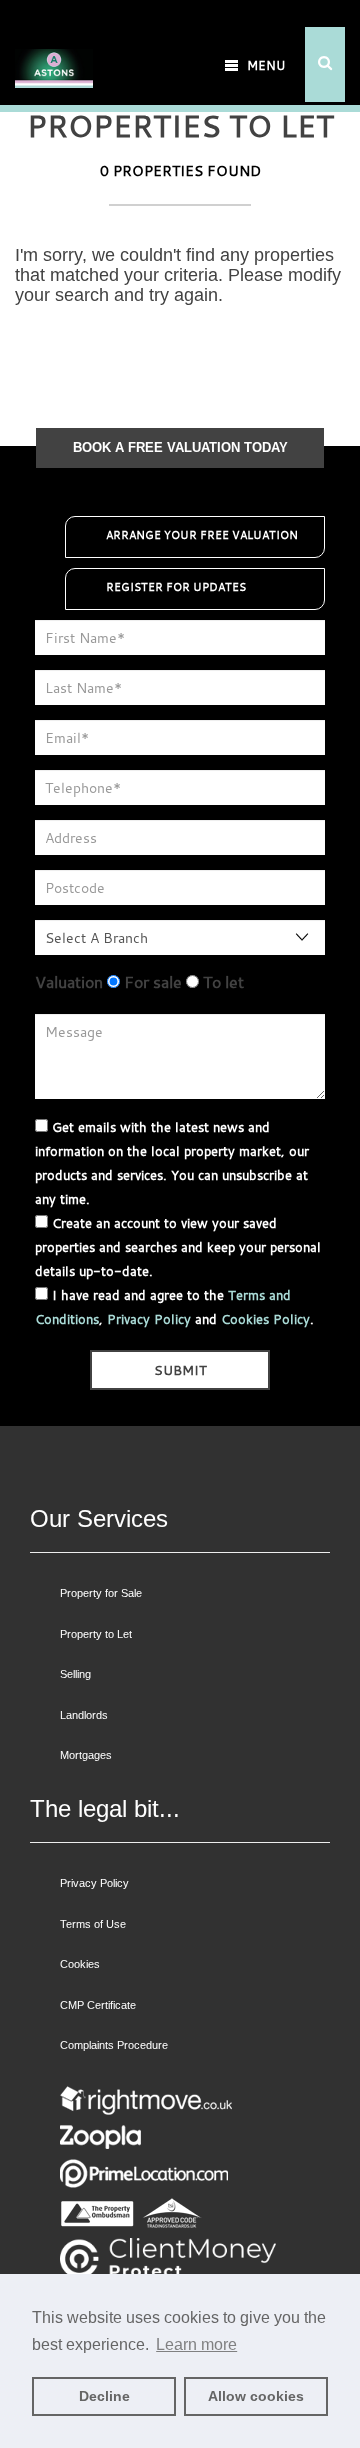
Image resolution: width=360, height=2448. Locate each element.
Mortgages (86, 1755)
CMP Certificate (98, 2005)
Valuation (69, 982)
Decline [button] (104, 2396)
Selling (75, 1674)
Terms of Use (93, 1924)
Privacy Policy (149, 1319)
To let (221, 982)
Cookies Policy (265, 1319)
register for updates (176, 587)
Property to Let (96, 1634)
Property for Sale (101, 1593)
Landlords (84, 1715)
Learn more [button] (196, 2344)
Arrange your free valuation (202, 535)
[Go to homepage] (54, 42)
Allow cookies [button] (256, 2396)
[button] (325, 64)
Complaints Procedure (114, 2045)
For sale (151, 982)
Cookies (80, 1964)
